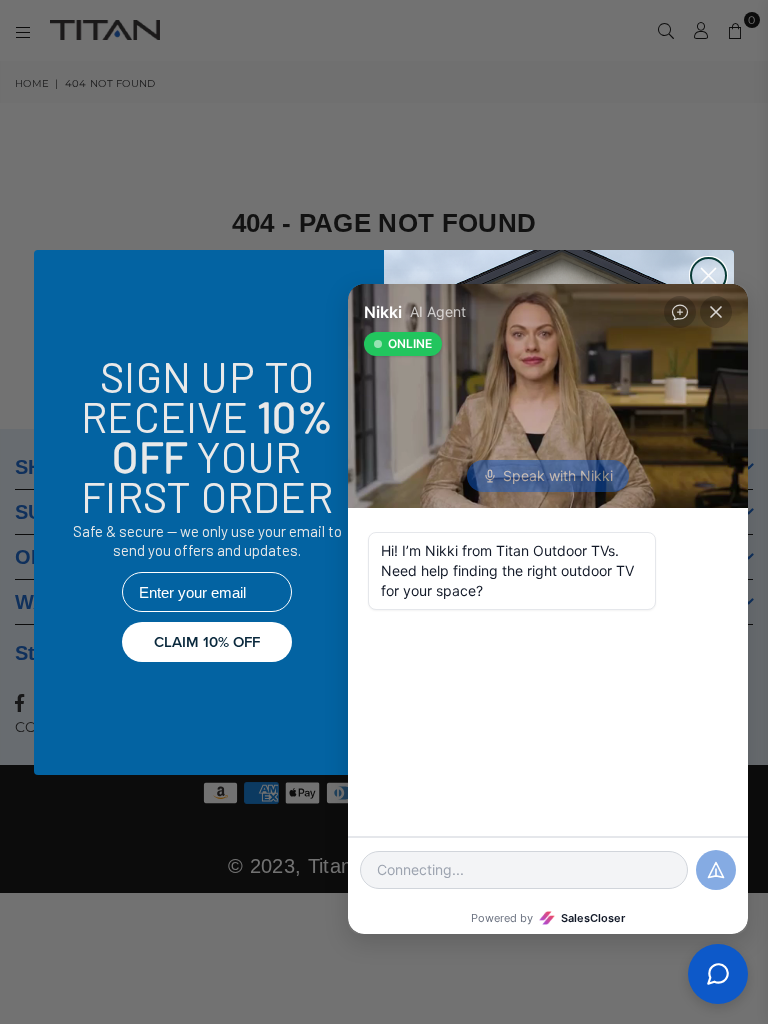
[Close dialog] (708, 275)
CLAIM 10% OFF (207, 642)
